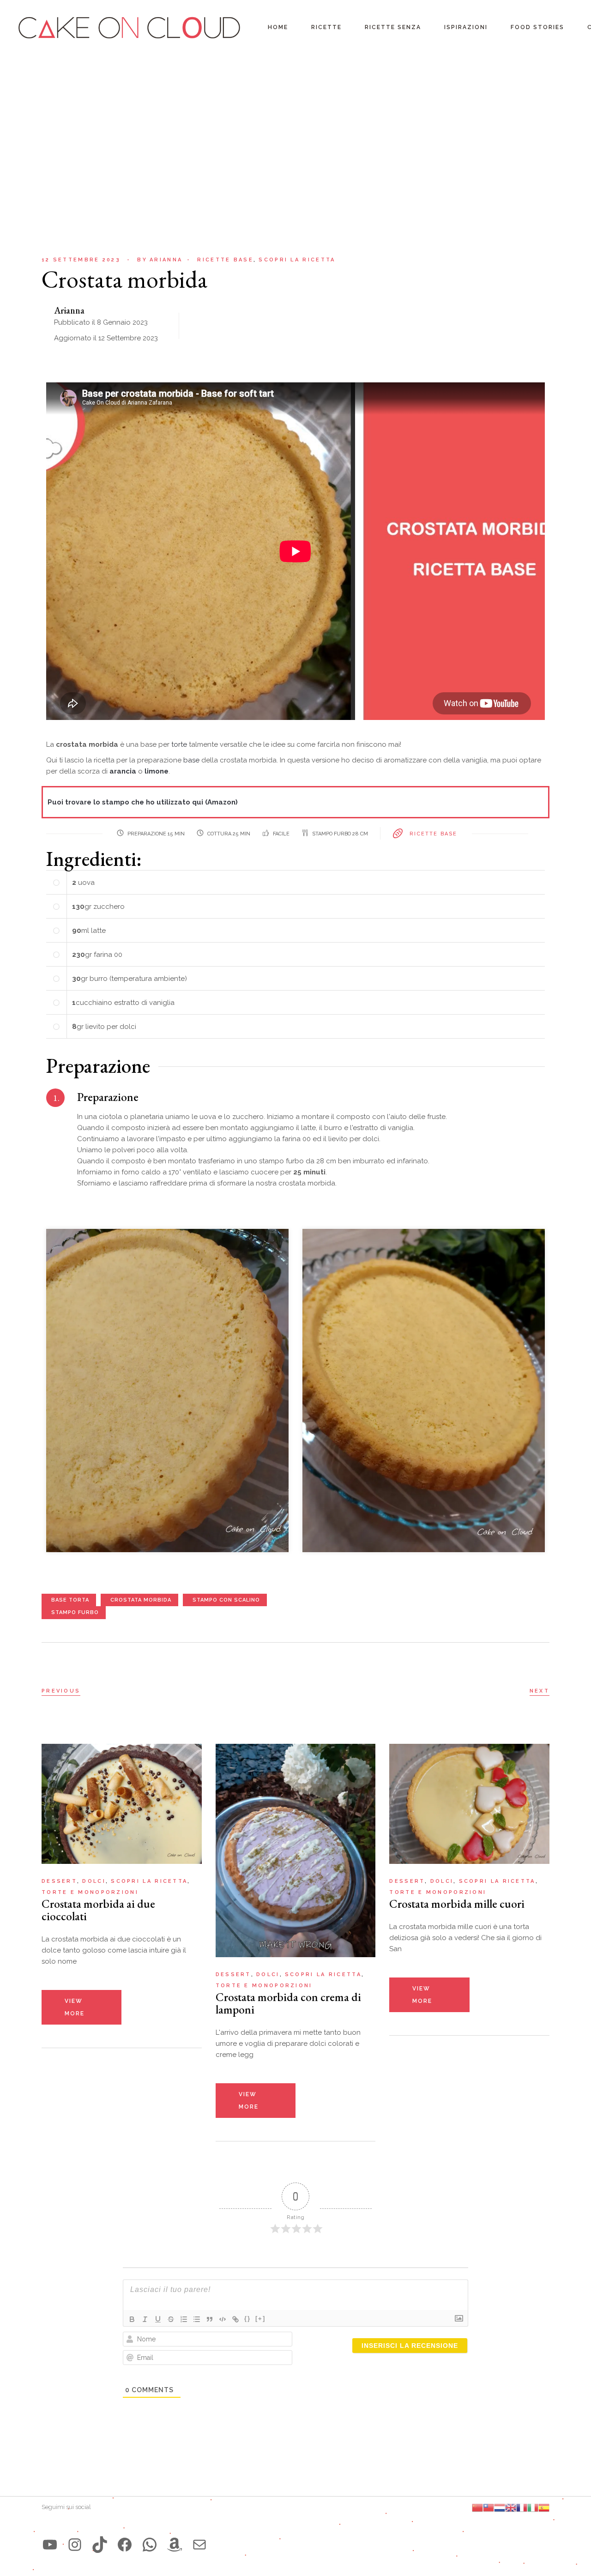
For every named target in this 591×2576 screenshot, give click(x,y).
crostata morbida (141, 1600)
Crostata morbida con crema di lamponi (288, 2003)
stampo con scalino (226, 1600)
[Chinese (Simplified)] (477, 2507)
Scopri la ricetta (297, 260)
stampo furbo (75, 1612)
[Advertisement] (295, 125)
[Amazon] (175, 2545)
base (192, 760)
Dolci (94, 1881)
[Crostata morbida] (167, 1390)
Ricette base (225, 260)
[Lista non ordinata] (197, 2319)
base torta (70, 1600)
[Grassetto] (132, 2319)
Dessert (59, 1881)
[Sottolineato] (158, 2319)
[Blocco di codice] (223, 2319)
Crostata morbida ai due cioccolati (98, 1910)
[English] (511, 2507)
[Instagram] (75, 2545)
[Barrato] (171, 2319)
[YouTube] (50, 2545)
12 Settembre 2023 (81, 260)
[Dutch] (500, 2507)
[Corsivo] (145, 2319)
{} (247, 2319)
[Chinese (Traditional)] (488, 2507)
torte (180, 744)
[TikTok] (100, 2545)
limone (157, 771)
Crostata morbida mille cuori (457, 1904)
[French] (522, 2507)
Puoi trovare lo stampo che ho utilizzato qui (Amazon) (143, 802)
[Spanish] (544, 2507)
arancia (124, 771)
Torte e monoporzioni (90, 1892)
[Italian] (533, 2507)
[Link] (235, 2319)
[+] (260, 2319)
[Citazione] (210, 2319)
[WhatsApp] (150, 2545)
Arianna (160, 260)
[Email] (199, 2545)
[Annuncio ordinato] (184, 2319)
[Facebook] (125, 2545)
